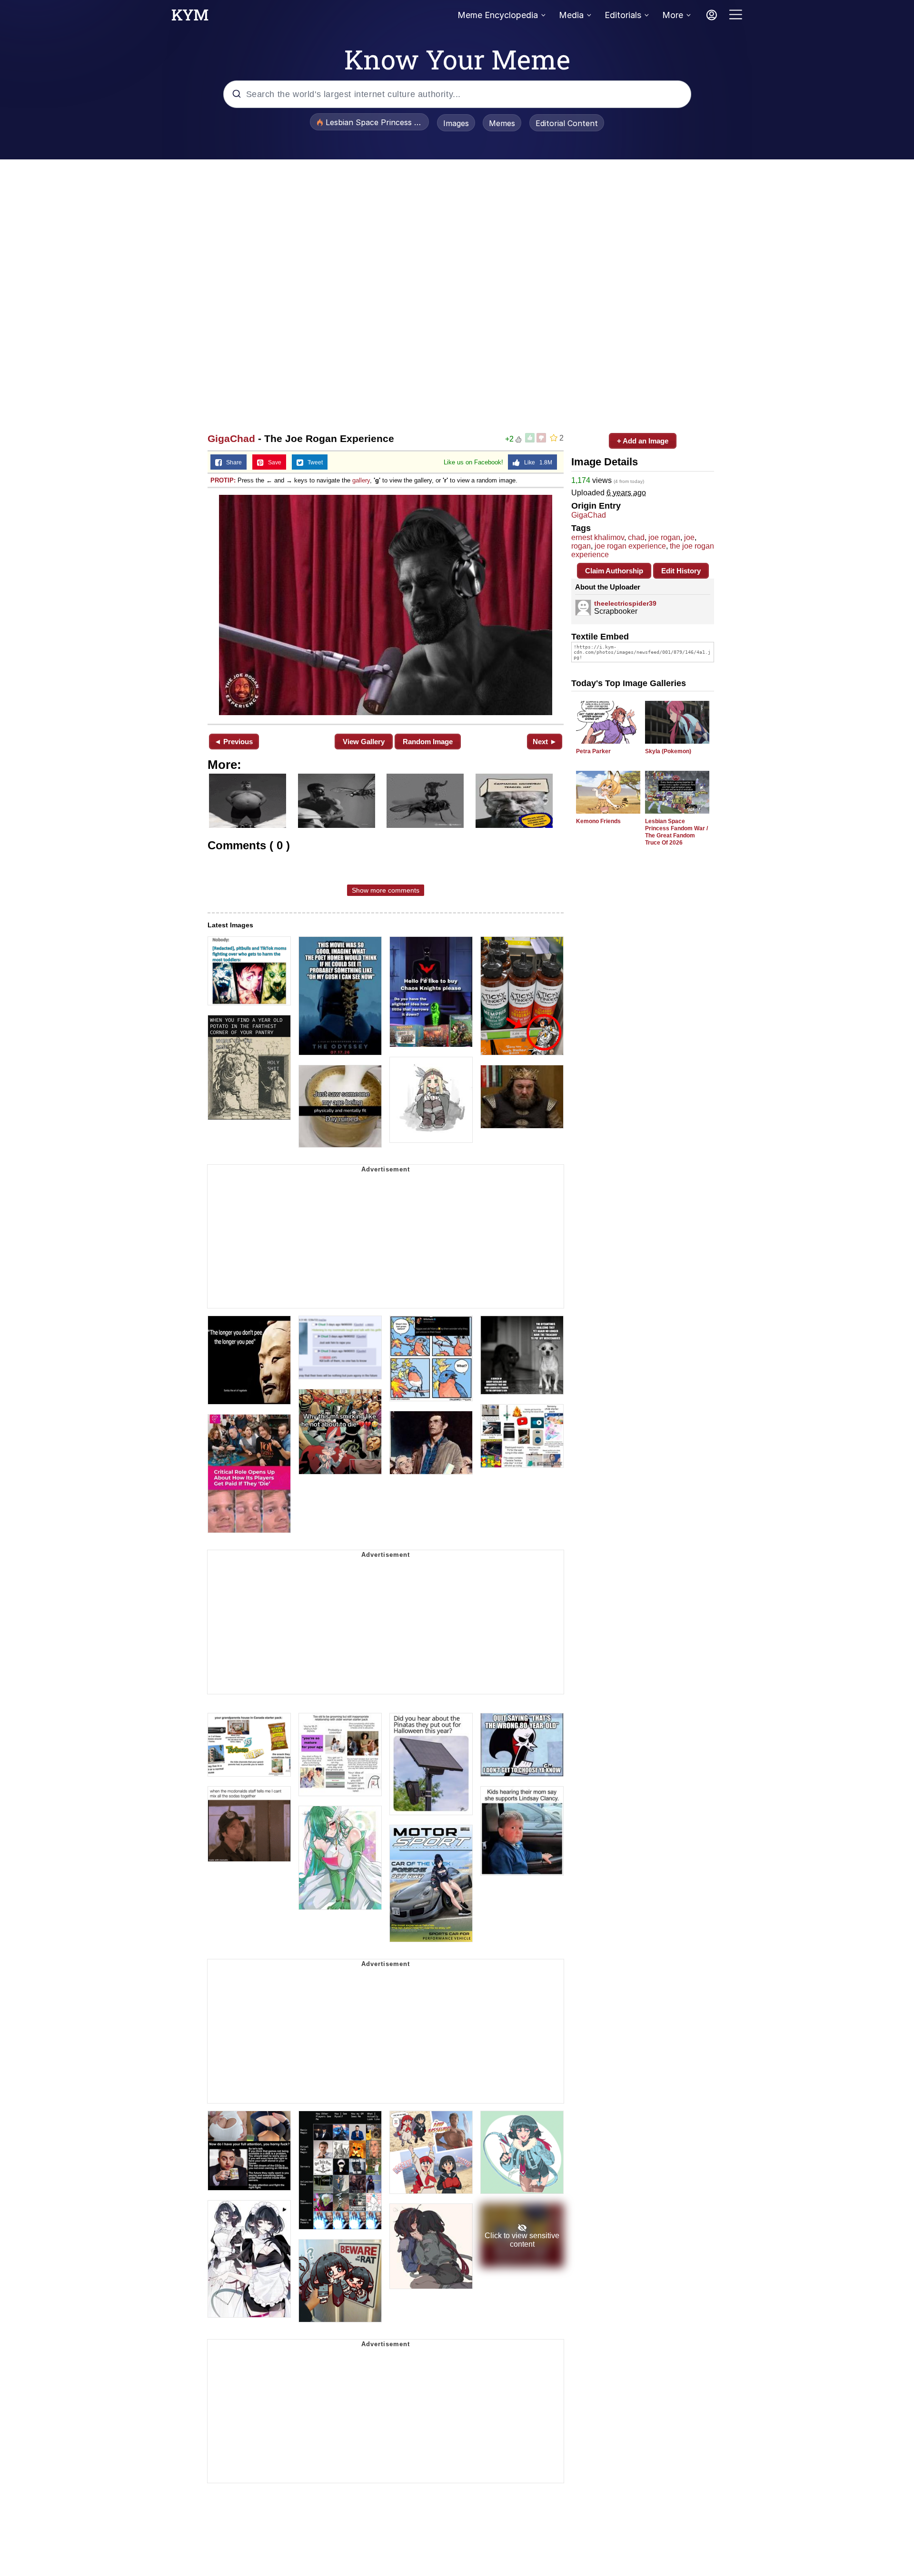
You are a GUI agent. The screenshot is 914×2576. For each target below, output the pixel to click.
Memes (502, 123)
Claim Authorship (614, 571)
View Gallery (364, 742)
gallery (361, 480)
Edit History (681, 571)
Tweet (313, 462)
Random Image (428, 742)
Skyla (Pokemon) (668, 751)
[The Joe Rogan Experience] (386, 605)
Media (571, 15)
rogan (581, 546)
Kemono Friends (598, 821)
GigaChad (231, 438)
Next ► (545, 742)
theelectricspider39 (625, 603)
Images (456, 123)
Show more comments (386, 890)
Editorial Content (567, 123)
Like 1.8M (536, 462)
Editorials (623, 15)
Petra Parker (593, 751)
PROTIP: (223, 480)
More (673, 15)
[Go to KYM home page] (190, 18)
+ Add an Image (643, 441)
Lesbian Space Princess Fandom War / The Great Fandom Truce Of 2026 (676, 832)
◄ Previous (233, 742)
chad (636, 537)
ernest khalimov (598, 537)
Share (232, 462)
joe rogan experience (630, 546)
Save (273, 462)
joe (689, 537)
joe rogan (664, 537)
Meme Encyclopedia (498, 15)
